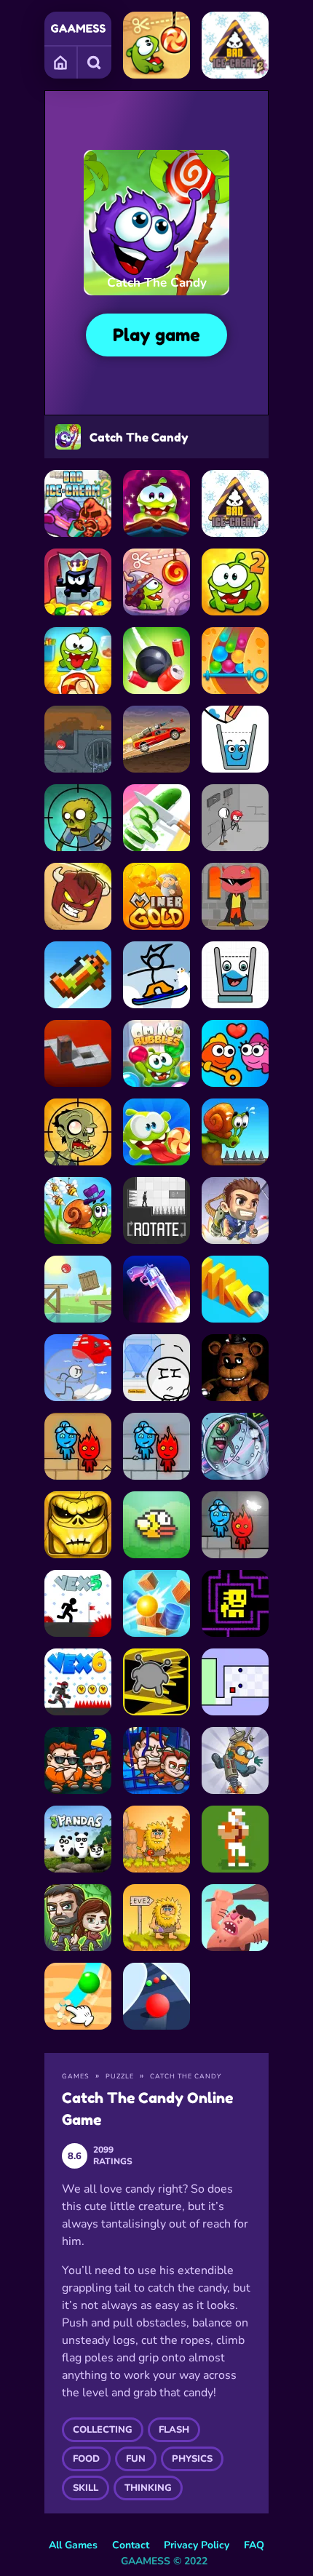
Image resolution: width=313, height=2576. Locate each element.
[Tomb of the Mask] (235, 1603)
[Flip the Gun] (156, 1289)
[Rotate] (156, 1211)
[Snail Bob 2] (78, 1211)
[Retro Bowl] (235, 1839)
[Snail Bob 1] (235, 1132)
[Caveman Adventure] (235, 1918)
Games (61, 62)
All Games (73, 2545)
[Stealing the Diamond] (156, 1368)
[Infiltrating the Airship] (78, 1368)
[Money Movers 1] (156, 1760)
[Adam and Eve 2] (156, 1918)
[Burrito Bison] (78, 896)
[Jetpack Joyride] (235, 1211)
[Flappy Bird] (156, 1525)
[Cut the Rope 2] (235, 582)
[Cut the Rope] (156, 45)
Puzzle (120, 2076)
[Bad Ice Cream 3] (78, 503)
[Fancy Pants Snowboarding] (156, 975)
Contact (131, 2545)
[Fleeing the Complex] (235, 818)
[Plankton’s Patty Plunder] (235, 1446)
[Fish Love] (235, 1053)
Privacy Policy (197, 2545)
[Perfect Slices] (156, 818)
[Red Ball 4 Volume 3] (78, 739)
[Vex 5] (78, 1603)
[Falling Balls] (235, 661)
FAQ (254, 2545)
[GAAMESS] (78, 28)
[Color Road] (156, 1996)
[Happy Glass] (235, 739)
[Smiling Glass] (235, 975)
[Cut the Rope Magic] (156, 503)
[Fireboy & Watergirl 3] (156, 1446)
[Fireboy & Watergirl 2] (78, 1446)
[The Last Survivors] (78, 1918)
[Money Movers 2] (78, 1760)
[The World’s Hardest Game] (235, 1682)
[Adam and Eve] (156, 1839)
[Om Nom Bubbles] (156, 1053)
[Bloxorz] (78, 1053)
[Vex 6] (78, 1682)
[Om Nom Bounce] (156, 1132)
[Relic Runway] (78, 1525)
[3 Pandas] (78, 1839)
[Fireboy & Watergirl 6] (235, 1525)
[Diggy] (235, 1760)
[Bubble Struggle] (235, 896)
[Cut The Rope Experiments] (78, 661)
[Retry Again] (78, 975)
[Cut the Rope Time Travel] (156, 582)
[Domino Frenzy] (235, 1289)
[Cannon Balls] (156, 1603)
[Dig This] (78, 1996)
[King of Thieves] (78, 582)
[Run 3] (156, 1682)
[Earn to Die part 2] (156, 739)
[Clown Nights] (235, 1368)
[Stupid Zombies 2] (78, 1132)
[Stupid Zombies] (78, 818)
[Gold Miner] (156, 896)
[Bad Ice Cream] (235, 503)
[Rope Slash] (156, 661)
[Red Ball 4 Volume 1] (78, 1289)
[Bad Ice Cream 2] (235, 45)
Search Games (95, 62)
